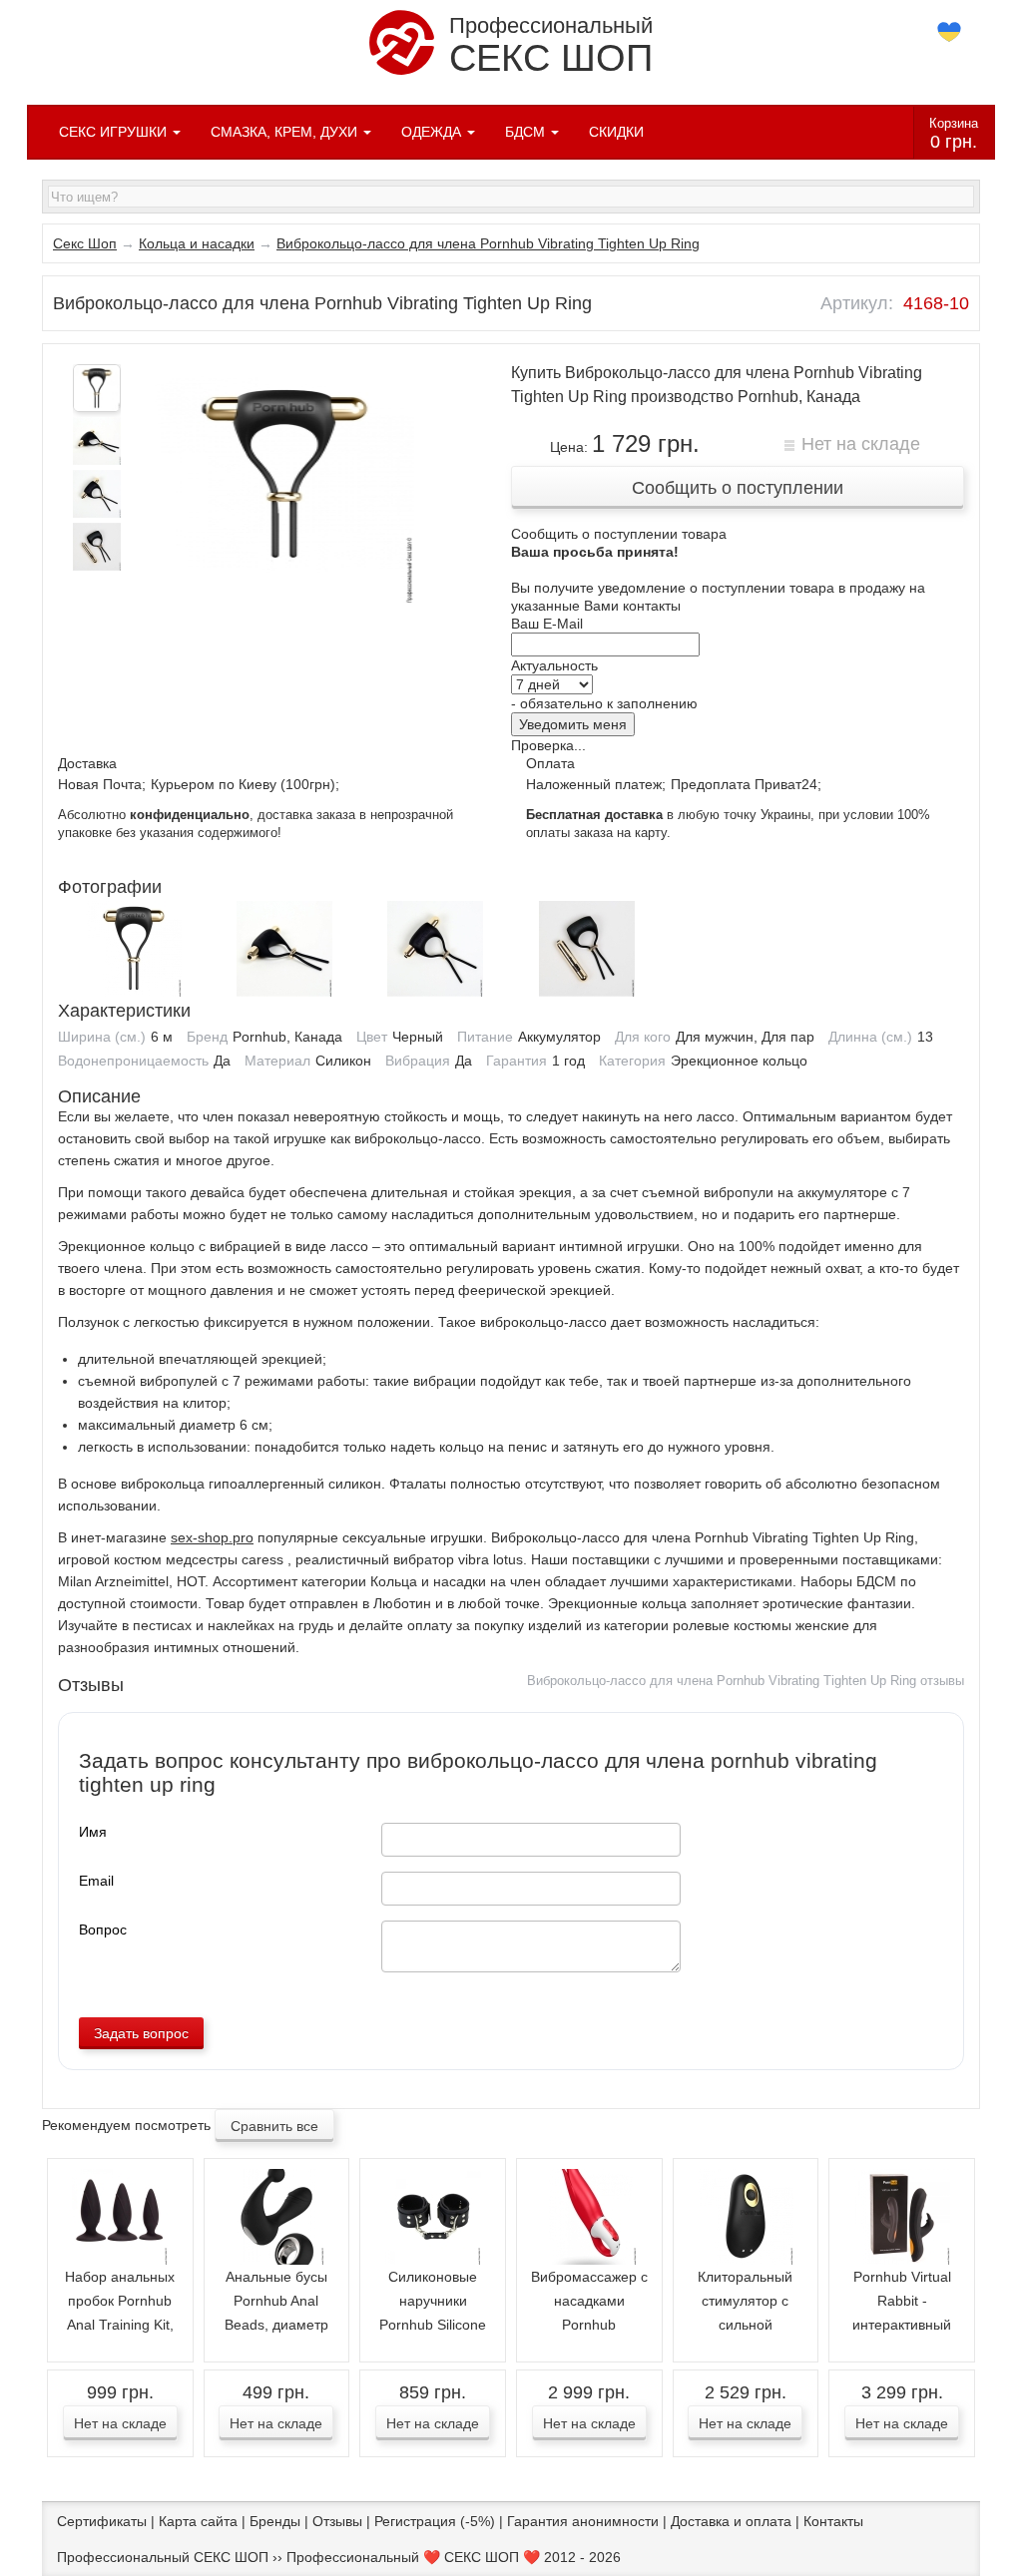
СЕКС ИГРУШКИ (115, 132)
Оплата (550, 763)
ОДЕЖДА (433, 132)
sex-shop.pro (212, 1537)
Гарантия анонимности (583, 2521)
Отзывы (337, 2521)
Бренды (275, 2521)
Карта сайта (198, 2521)
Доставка (87, 763)
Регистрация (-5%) (435, 2521)
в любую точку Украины (668, 815)
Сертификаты (102, 2521)
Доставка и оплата (731, 2521)
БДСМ (527, 132)
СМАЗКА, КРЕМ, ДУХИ (286, 132)
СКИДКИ (616, 132)
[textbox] (511, 197)
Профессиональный (551, 46)
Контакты (833, 2521)
